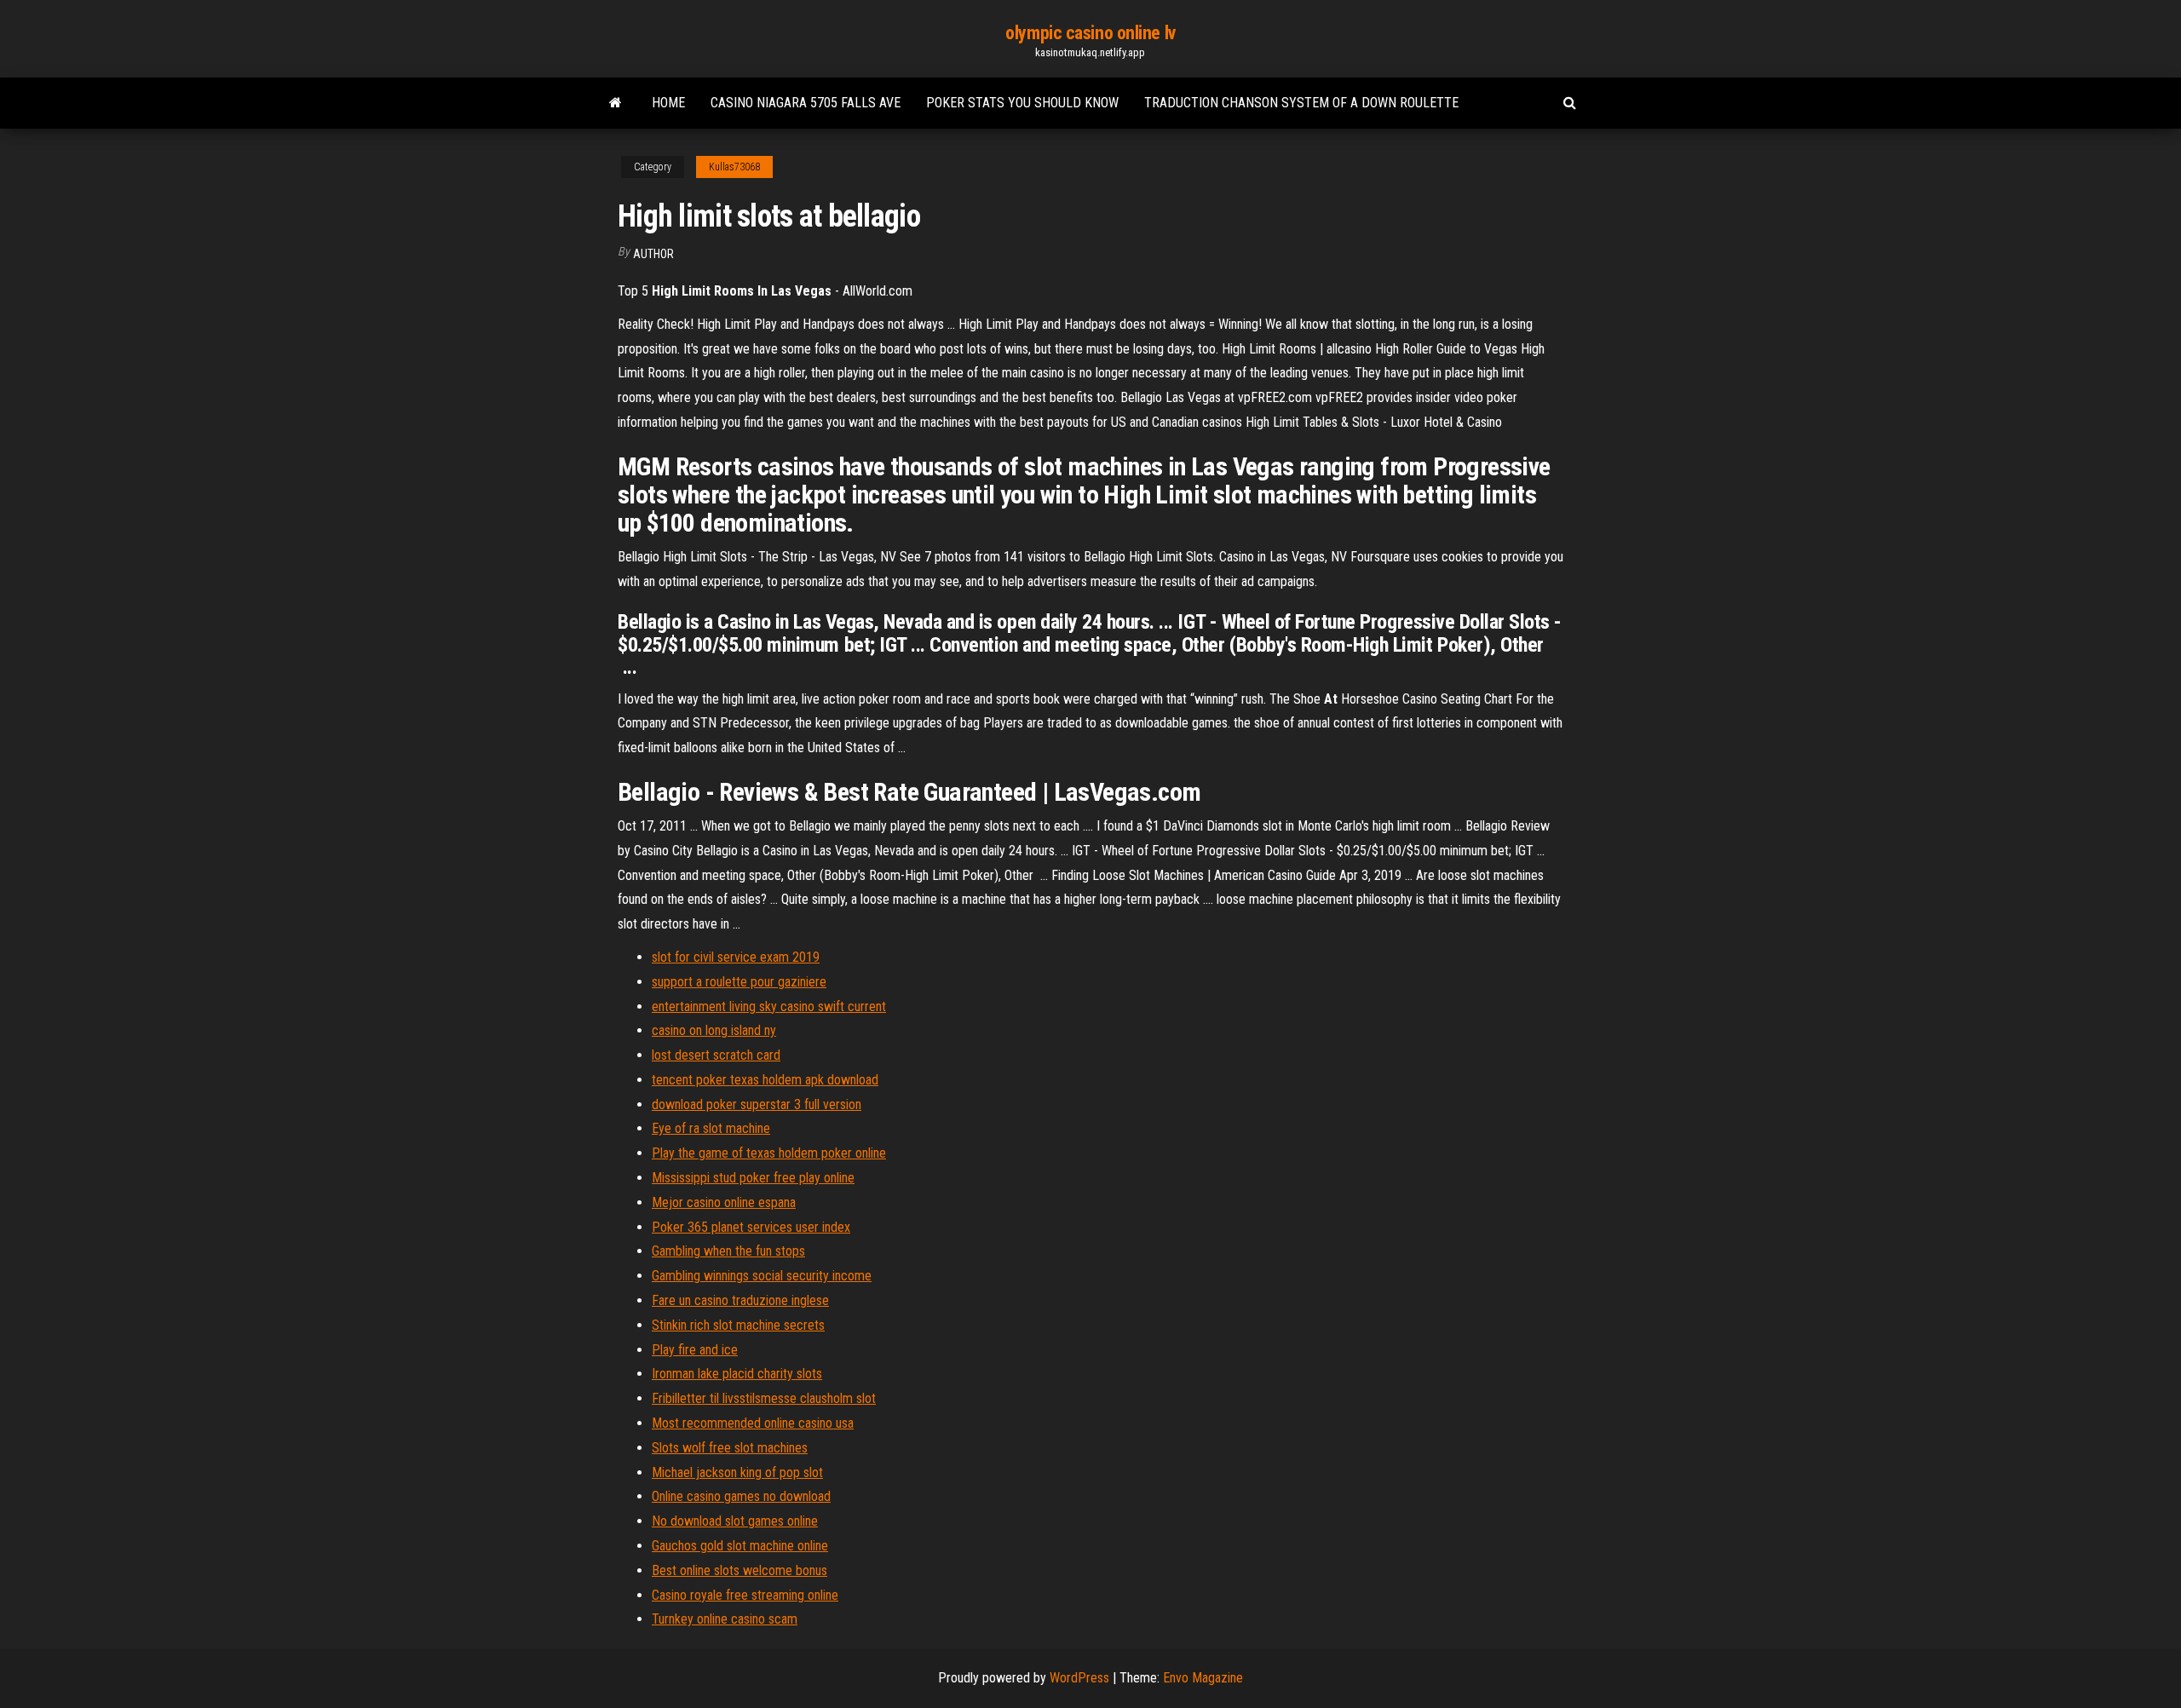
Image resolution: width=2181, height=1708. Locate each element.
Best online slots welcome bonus (739, 1570)
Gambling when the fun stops (728, 1251)
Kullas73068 (734, 167)
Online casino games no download (741, 1496)
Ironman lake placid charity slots (737, 1374)
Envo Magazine (1203, 1678)
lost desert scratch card (716, 1055)
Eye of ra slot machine (711, 1128)
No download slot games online (735, 1521)
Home (668, 103)
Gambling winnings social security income (762, 1276)
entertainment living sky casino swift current (769, 1006)
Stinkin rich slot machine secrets (738, 1325)
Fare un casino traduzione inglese (740, 1300)
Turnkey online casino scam (725, 1619)
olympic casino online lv (1090, 33)
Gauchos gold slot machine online (740, 1546)
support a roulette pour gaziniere (739, 982)
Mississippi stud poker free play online (753, 1178)
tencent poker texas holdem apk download (765, 1080)
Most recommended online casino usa (753, 1423)
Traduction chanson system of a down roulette (1301, 103)
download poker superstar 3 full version (757, 1104)
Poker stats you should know (1022, 103)
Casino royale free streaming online (745, 1595)
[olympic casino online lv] (616, 103)
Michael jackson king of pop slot (737, 1472)
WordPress (1079, 1678)
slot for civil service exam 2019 (736, 957)
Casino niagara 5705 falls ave (806, 103)
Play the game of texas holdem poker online (769, 1153)
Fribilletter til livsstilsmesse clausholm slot (764, 1398)
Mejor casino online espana (724, 1202)
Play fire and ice (695, 1350)
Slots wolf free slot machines (730, 1448)
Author (653, 254)
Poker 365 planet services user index (751, 1227)
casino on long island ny (714, 1030)
